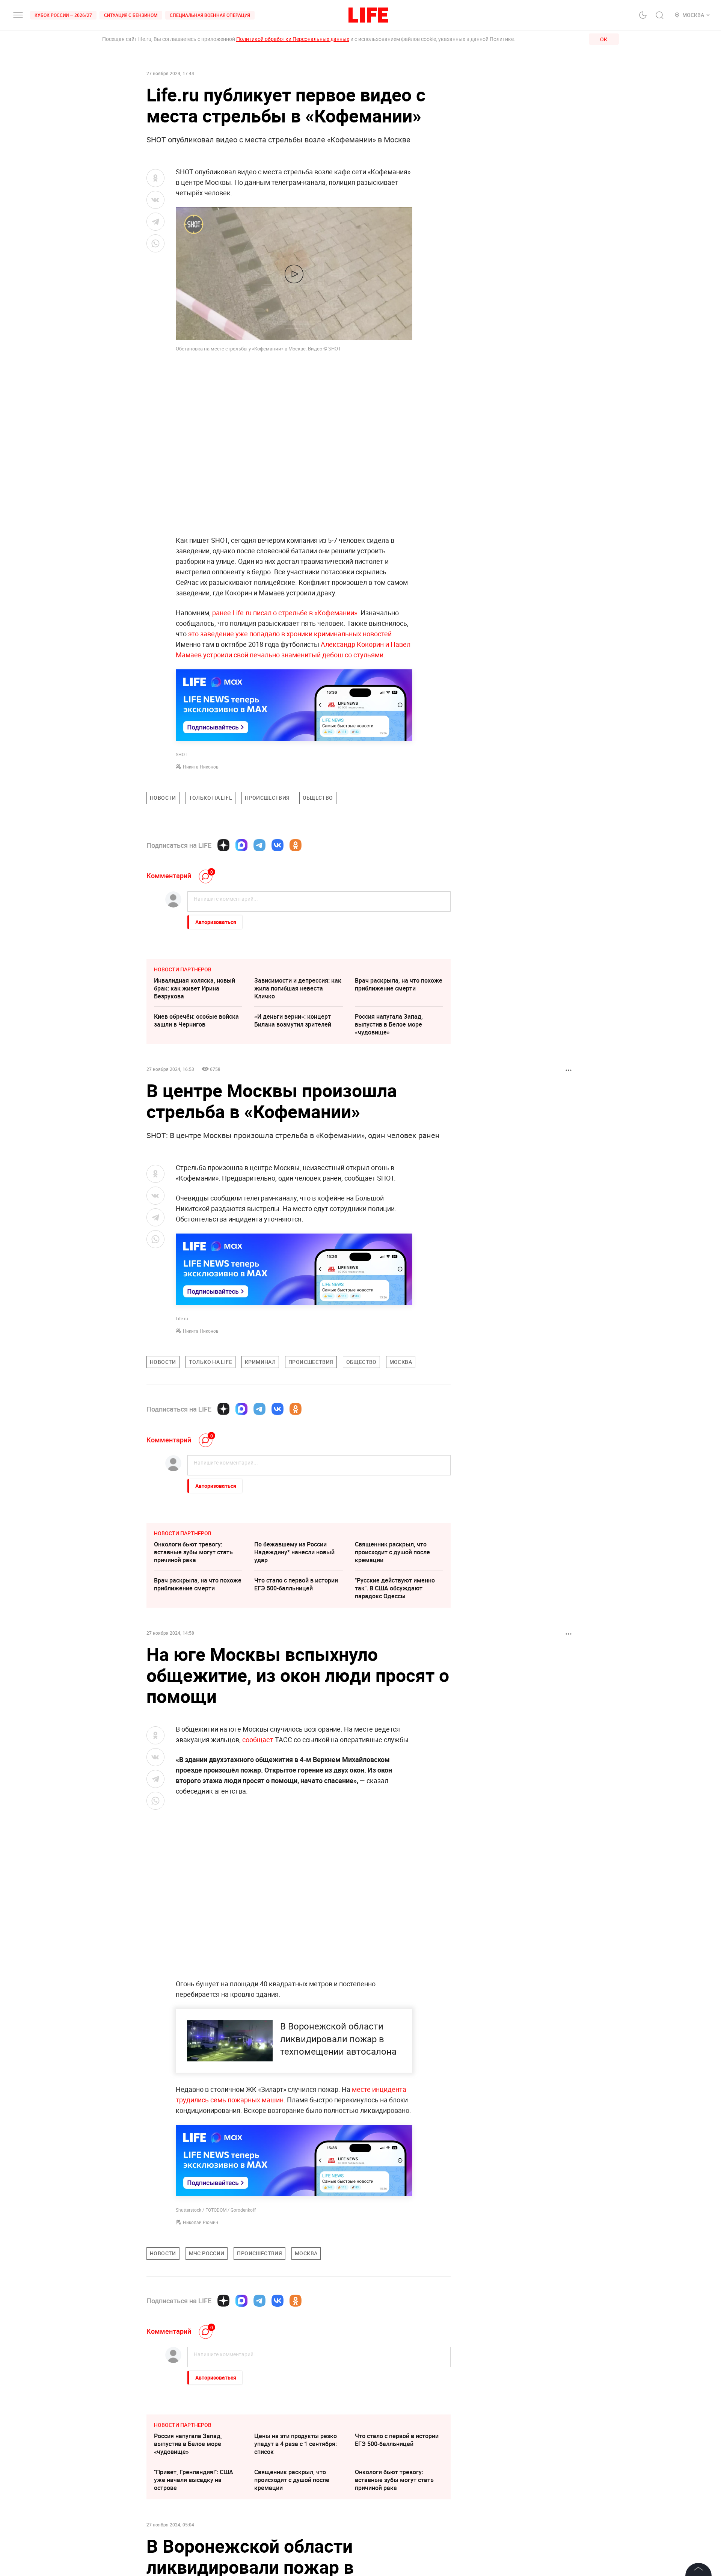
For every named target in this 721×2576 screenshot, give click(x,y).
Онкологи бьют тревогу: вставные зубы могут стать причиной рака (193, 1552)
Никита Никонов (201, 767)
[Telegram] (259, 845)
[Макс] (241, 845)
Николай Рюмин (201, 2222)
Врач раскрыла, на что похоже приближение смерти (399, 984)
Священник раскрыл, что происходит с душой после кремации (392, 1552)
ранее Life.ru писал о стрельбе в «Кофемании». (286, 613)
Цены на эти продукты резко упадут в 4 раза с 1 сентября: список (296, 2444)
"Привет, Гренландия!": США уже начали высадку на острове (194, 2480)
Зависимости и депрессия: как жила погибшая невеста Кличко (298, 988)
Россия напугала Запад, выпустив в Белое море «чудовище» (389, 1024)
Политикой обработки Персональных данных (293, 39)
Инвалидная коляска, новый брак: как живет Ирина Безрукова (195, 988)
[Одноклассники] (296, 845)
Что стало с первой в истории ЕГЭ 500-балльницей (296, 1584)
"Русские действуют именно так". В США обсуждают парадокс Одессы (395, 1588)
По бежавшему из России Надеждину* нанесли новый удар (294, 1552)
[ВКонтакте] (278, 845)
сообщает (259, 1739)
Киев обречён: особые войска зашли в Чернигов (196, 1020)
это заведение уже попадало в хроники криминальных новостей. (291, 634)
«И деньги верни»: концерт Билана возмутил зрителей (293, 1020)
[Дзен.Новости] (223, 845)
